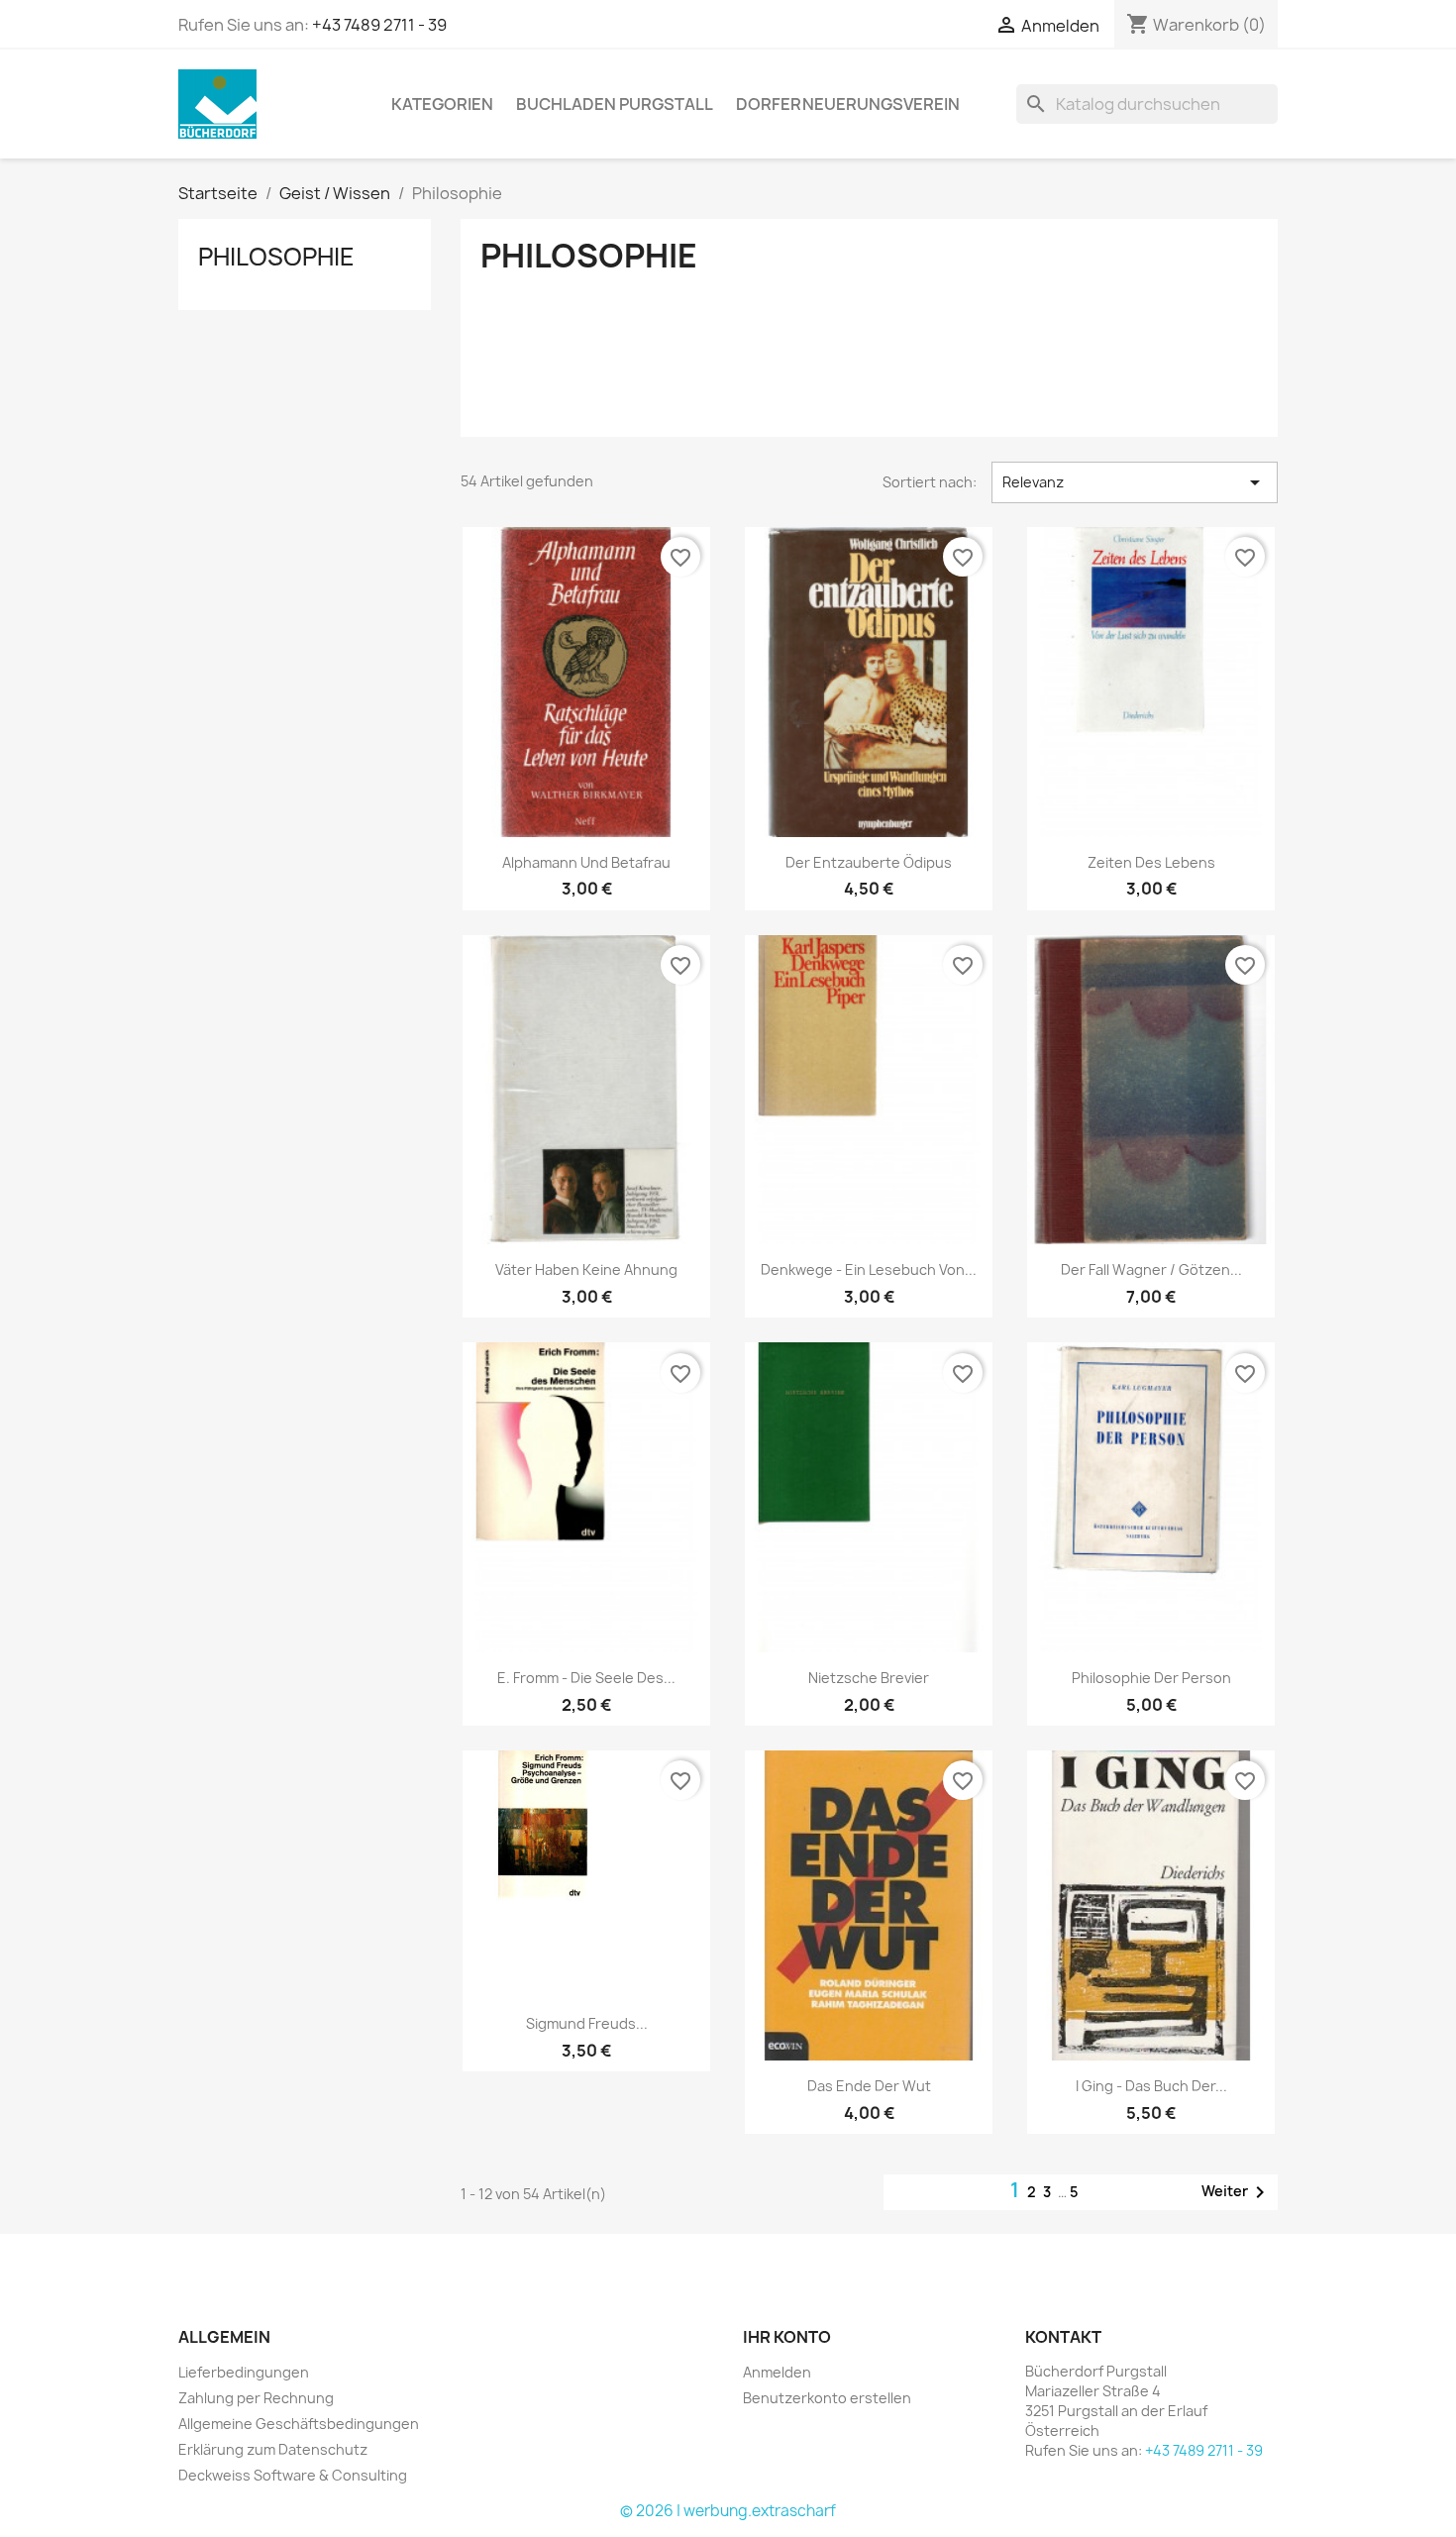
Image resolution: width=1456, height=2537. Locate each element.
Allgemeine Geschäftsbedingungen (299, 2424)
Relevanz (1135, 482)
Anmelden (777, 2372)
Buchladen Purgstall (615, 104)
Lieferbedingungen (244, 2372)
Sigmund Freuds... (587, 2023)
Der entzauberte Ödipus (869, 862)
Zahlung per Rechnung (256, 2398)
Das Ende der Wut (869, 2086)
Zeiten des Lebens (1151, 862)
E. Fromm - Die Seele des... (586, 1678)
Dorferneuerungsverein (848, 104)
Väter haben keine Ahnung (586, 1269)
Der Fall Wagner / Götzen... (1151, 1269)
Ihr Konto (787, 2337)
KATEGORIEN (442, 104)
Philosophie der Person (1151, 1678)
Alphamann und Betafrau (586, 862)
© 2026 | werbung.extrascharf (728, 2511)
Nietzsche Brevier (869, 1678)
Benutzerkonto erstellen (827, 2398)
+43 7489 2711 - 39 (379, 25)
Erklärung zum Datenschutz (273, 2449)
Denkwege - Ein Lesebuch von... (869, 1269)
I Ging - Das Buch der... (1151, 2086)
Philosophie (276, 257)
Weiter (1237, 2192)
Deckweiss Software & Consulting (293, 2475)
